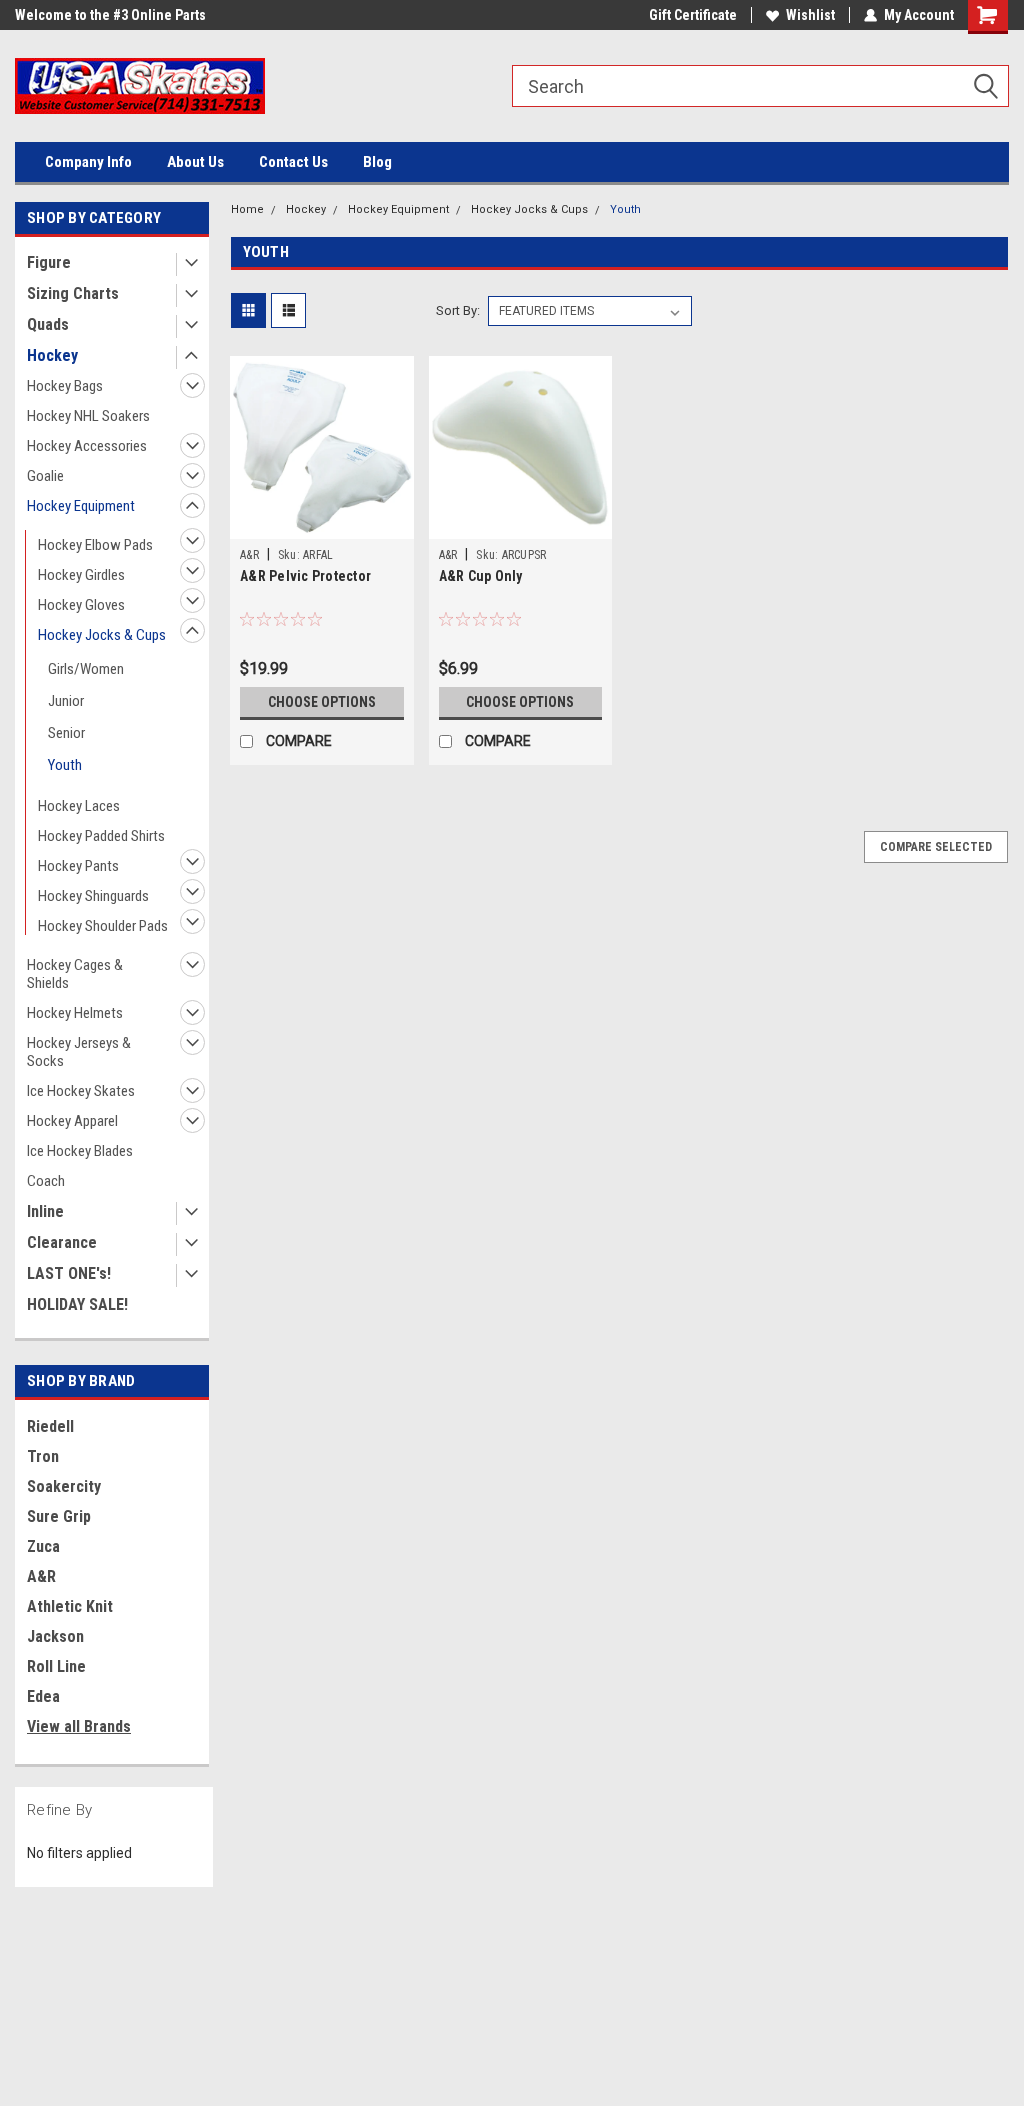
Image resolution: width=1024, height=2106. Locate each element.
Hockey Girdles (81, 575)
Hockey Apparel (72, 1121)
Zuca (43, 1546)
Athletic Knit (70, 1606)
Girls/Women (86, 669)
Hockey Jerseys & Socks (79, 1052)
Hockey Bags (65, 386)
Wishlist (810, 15)
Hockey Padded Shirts (101, 836)
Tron (43, 1456)
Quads (48, 324)
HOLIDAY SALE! (77, 1304)
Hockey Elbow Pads (95, 545)
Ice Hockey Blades (80, 1151)
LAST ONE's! (69, 1273)
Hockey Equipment (81, 506)
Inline (45, 1211)
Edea (43, 1696)
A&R (41, 1576)
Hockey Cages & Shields (75, 974)
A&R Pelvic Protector (305, 576)
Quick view (322, 524)
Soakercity (64, 1486)
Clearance (62, 1242)
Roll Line (56, 1666)
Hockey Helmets (75, 1013)
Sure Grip (59, 1516)
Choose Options (322, 702)
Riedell (50, 1426)
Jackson (55, 1636)
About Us (195, 162)
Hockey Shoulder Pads (103, 926)
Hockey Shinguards (93, 896)
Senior (66, 733)
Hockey (52, 355)
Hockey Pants (78, 866)
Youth (65, 765)
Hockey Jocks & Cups (102, 635)
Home (247, 209)
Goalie (45, 476)
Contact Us (293, 162)
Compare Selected (936, 847)
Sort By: (458, 310)
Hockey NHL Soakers (88, 416)
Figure (49, 262)
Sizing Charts (73, 293)
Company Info (88, 162)
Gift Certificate (693, 15)
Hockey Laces (79, 806)
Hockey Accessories (87, 446)
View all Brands (79, 1726)
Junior (66, 701)
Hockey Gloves (81, 605)
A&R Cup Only (481, 576)
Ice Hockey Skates (81, 1091)
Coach (46, 1181)
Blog (377, 162)
